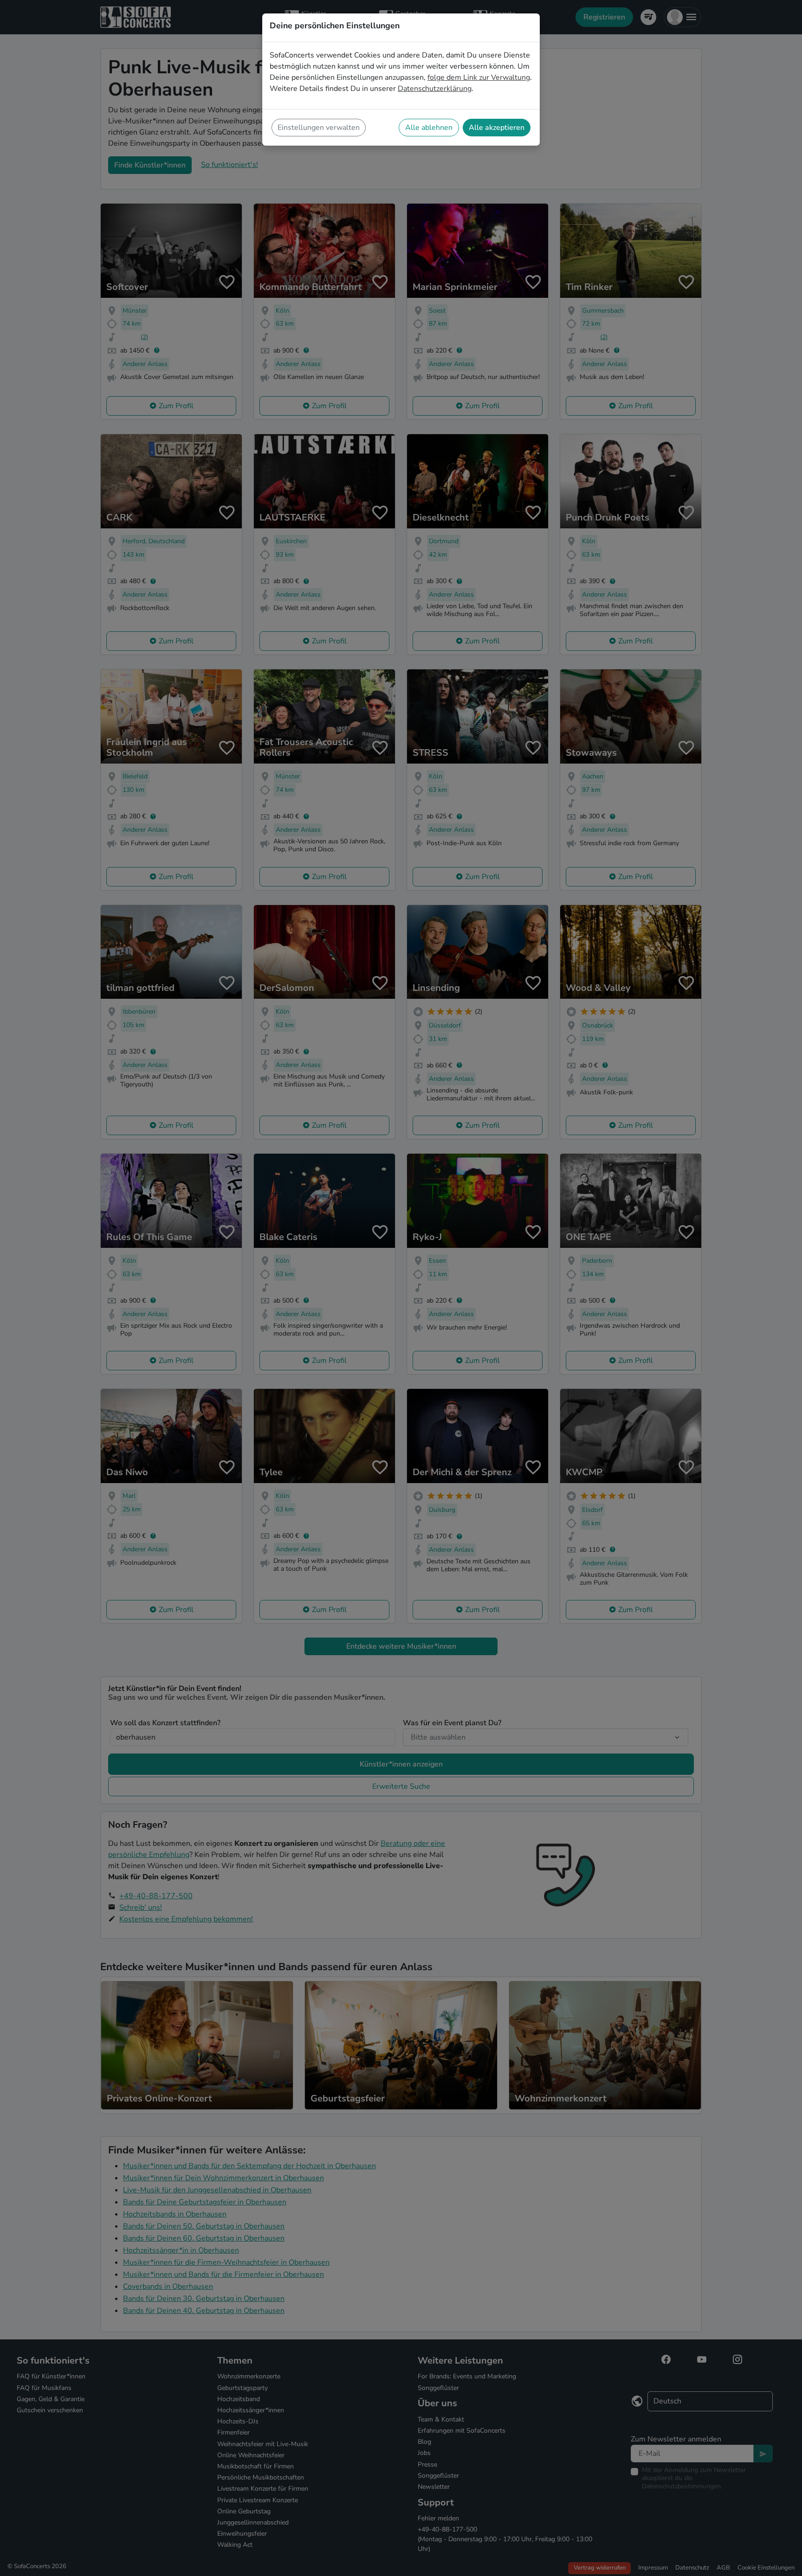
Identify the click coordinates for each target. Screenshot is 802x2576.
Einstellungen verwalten (319, 128)
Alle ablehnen (429, 128)
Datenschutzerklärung (435, 89)
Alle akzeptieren (497, 128)
